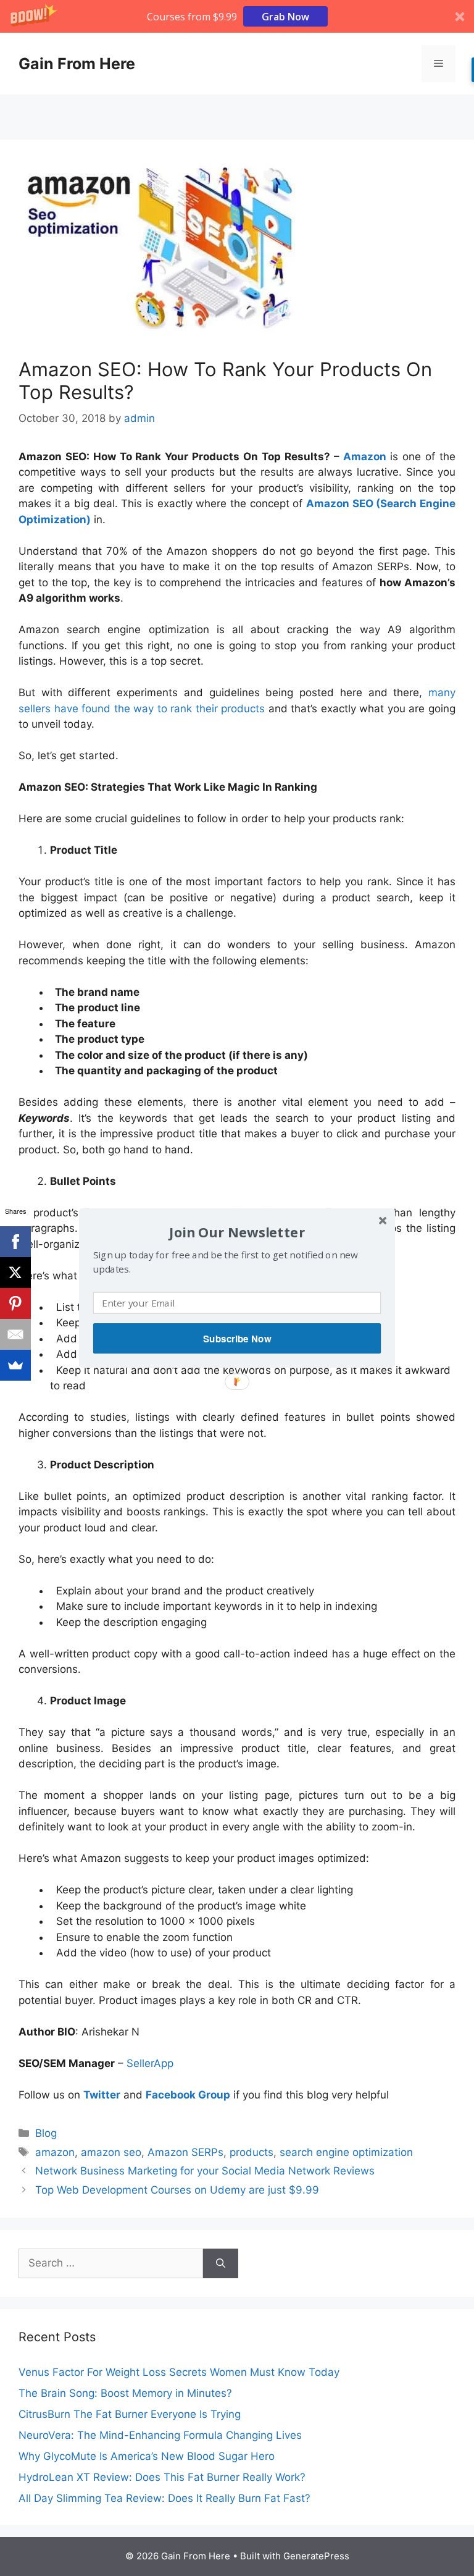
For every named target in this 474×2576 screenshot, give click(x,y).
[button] (237, 1232)
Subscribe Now (237, 1339)
